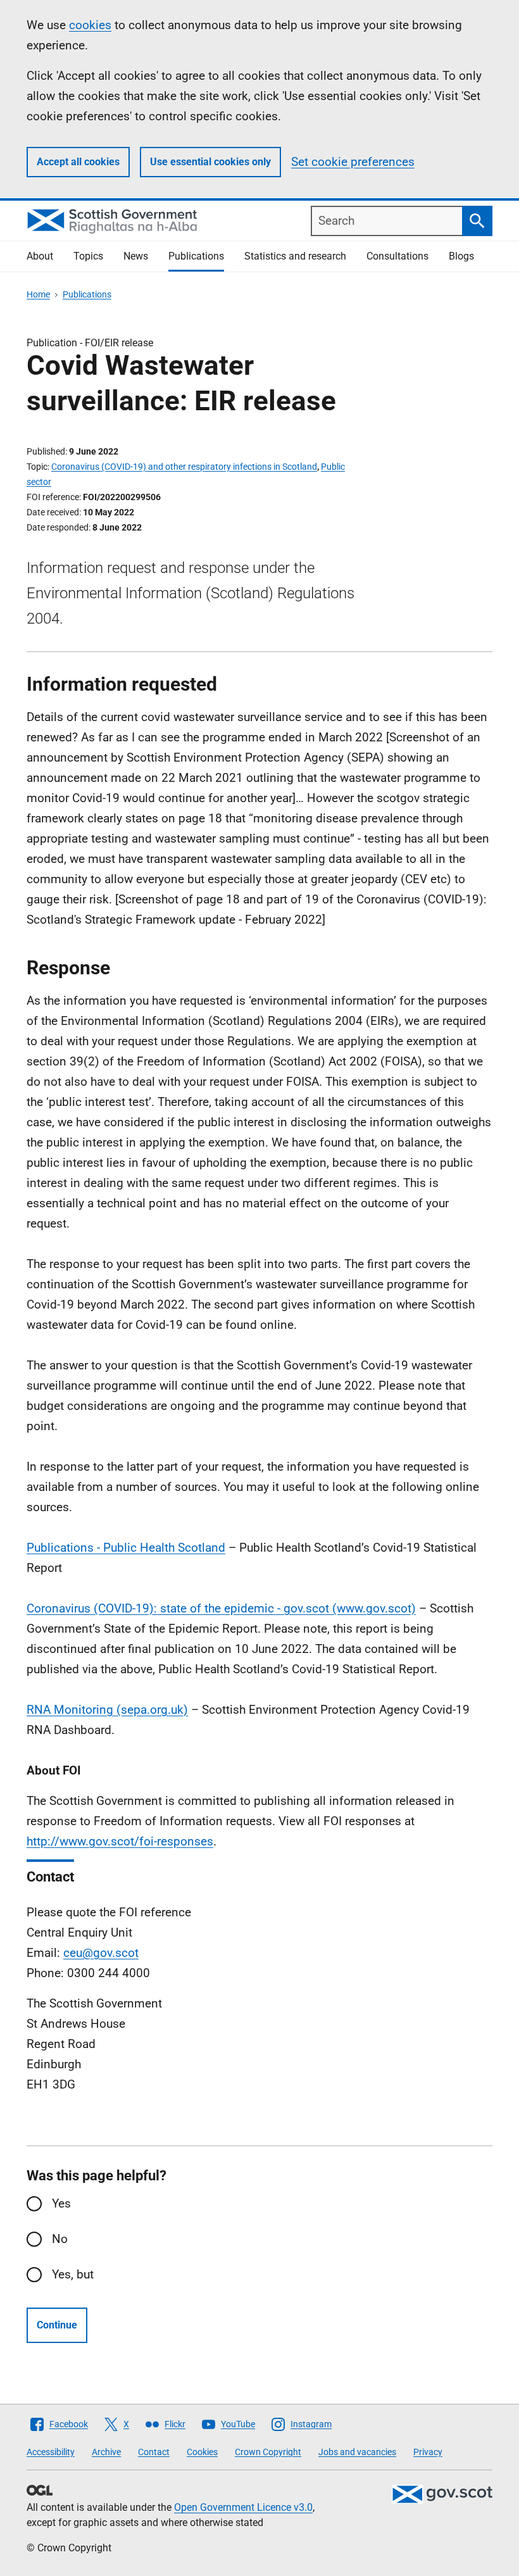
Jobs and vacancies (357, 2452)
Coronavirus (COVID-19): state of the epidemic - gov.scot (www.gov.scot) (221, 1608)
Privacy (428, 2452)
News (136, 256)
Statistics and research (295, 256)
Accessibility (51, 2452)
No (60, 2239)
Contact (154, 2452)
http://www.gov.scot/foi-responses (120, 1841)
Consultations (397, 256)
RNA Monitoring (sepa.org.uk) (107, 1710)
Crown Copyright (268, 2452)
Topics (88, 256)
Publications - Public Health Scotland (126, 1548)
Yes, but (73, 2274)
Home (38, 294)
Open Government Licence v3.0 (243, 2507)
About (40, 256)
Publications (196, 256)
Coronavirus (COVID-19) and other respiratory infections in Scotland (184, 467)
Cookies (202, 2452)
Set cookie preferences (353, 162)
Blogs (461, 256)
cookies (90, 25)
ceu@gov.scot (101, 1953)
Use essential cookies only (210, 162)
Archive (106, 2452)
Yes (61, 2203)
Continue (57, 2325)
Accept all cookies (78, 162)
